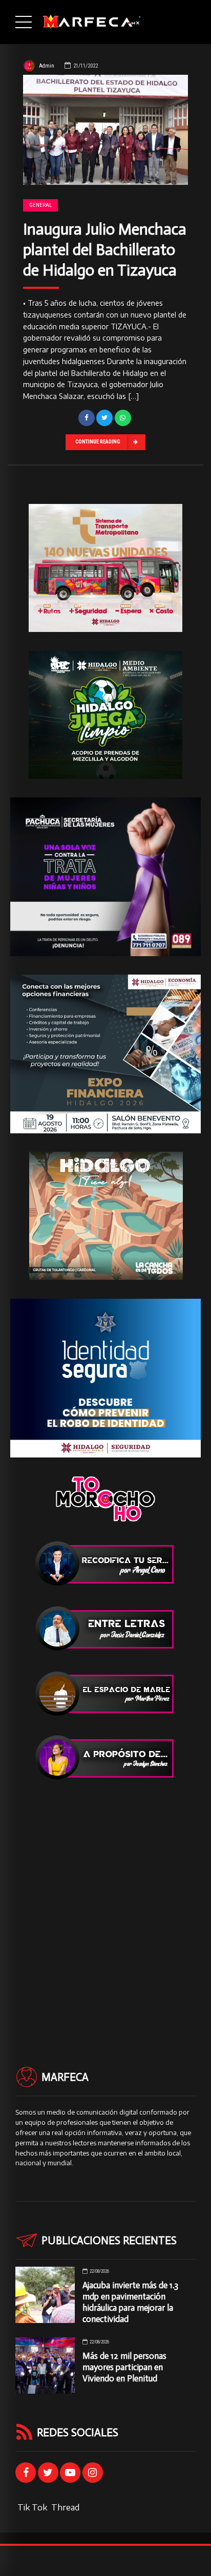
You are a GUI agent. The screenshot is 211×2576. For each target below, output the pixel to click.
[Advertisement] (105, 1905)
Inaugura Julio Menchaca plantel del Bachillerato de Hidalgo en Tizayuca (105, 250)
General (40, 205)
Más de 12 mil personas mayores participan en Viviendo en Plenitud (124, 2367)
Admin (47, 66)
